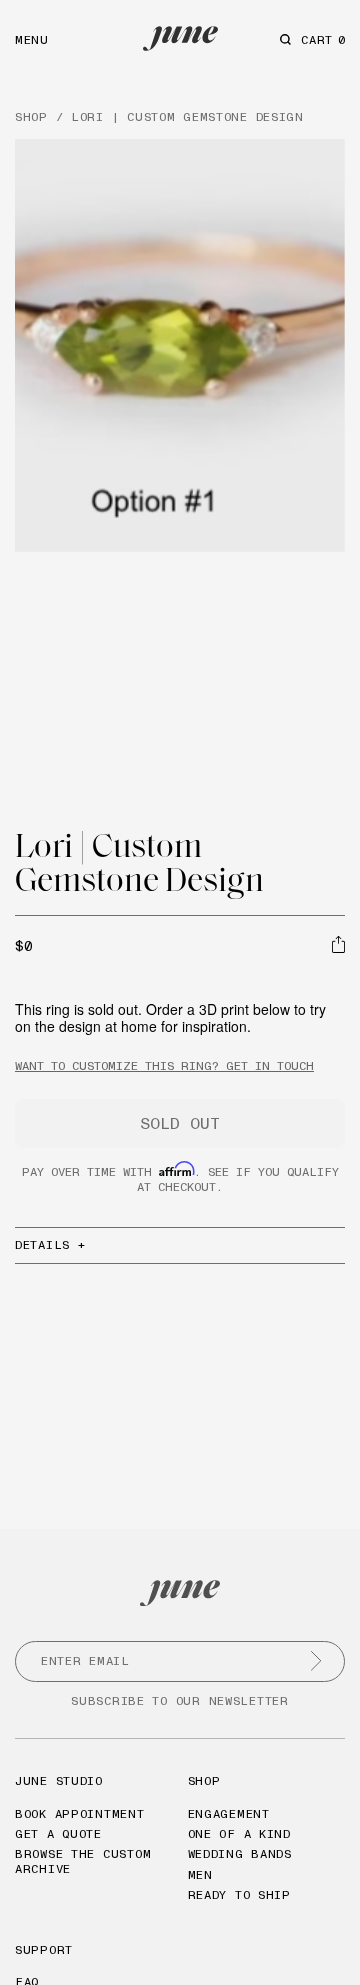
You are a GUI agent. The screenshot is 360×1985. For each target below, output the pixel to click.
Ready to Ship (239, 1894)
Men (200, 1874)
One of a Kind (239, 1833)
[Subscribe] (316, 1661)
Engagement (229, 1813)
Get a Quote (58, 1833)
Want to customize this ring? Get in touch (164, 1065)
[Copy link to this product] (338, 944)
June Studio (59, 1780)
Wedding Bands (240, 1853)
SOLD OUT (180, 1123)
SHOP (31, 116)
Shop (204, 1780)
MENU (32, 39)
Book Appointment (80, 1813)
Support (44, 1949)
